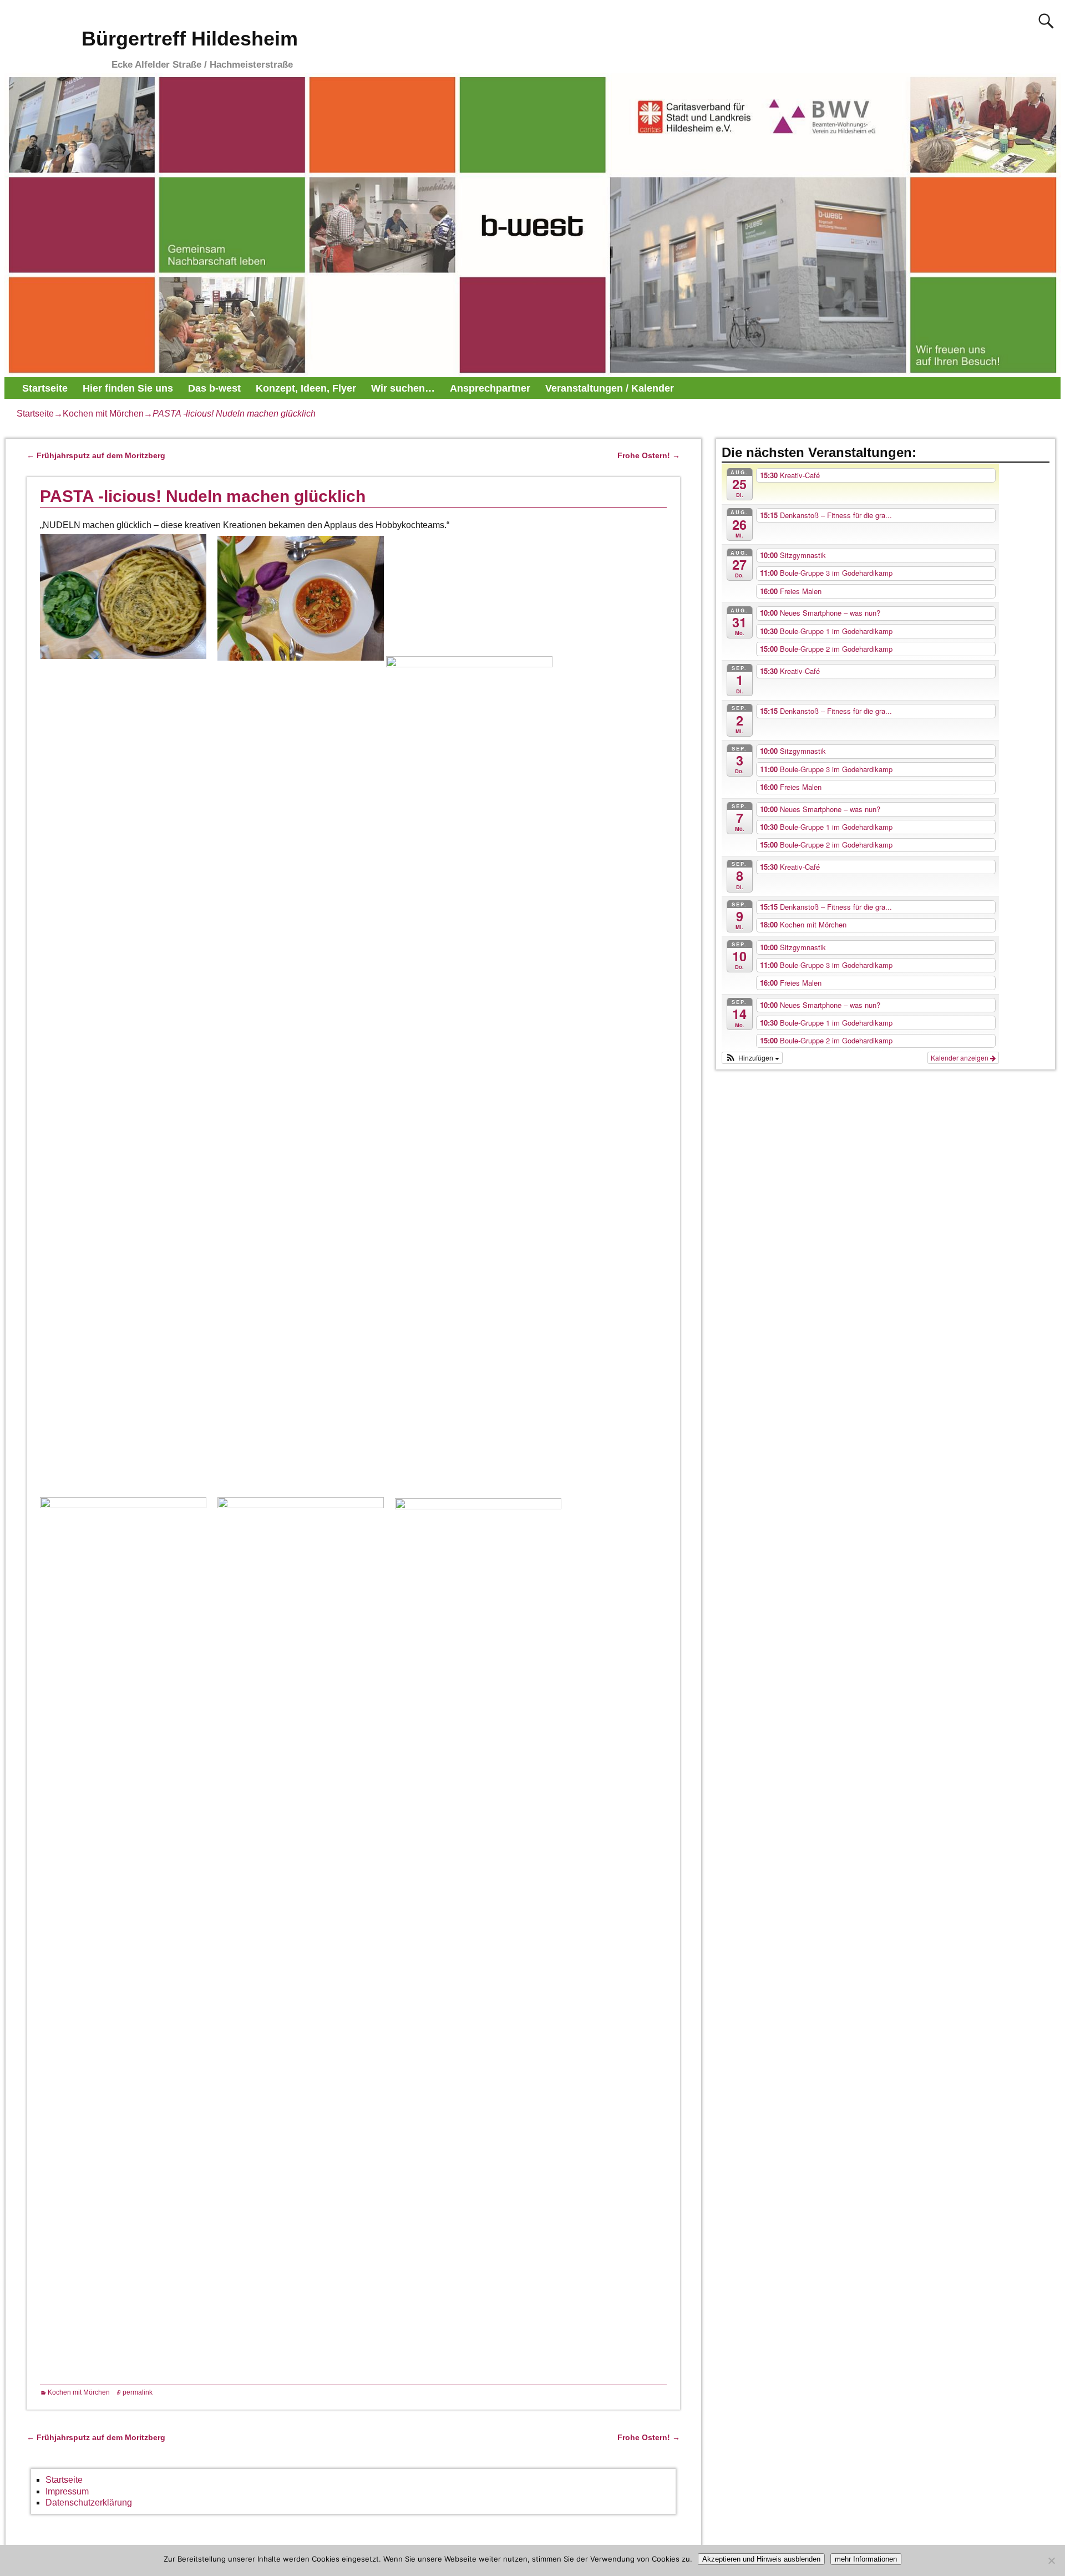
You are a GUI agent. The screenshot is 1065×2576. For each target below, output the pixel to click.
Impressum (67, 2491)
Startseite (45, 388)
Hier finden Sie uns (128, 388)
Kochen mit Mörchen (103, 414)
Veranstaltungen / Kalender (610, 388)
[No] (1051, 2560)
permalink (138, 2392)
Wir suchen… (403, 388)
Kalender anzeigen (960, 1058)
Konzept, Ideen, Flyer (306, 388)
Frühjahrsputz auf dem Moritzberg (96, 455)
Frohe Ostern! (649, 455)
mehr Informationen (866, 2559)
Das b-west (214, 388)
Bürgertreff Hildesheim (190, 39)
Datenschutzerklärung (89, 2503)
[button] (752, 1058)
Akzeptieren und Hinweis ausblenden (761, 2559)
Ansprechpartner (490, 388)
